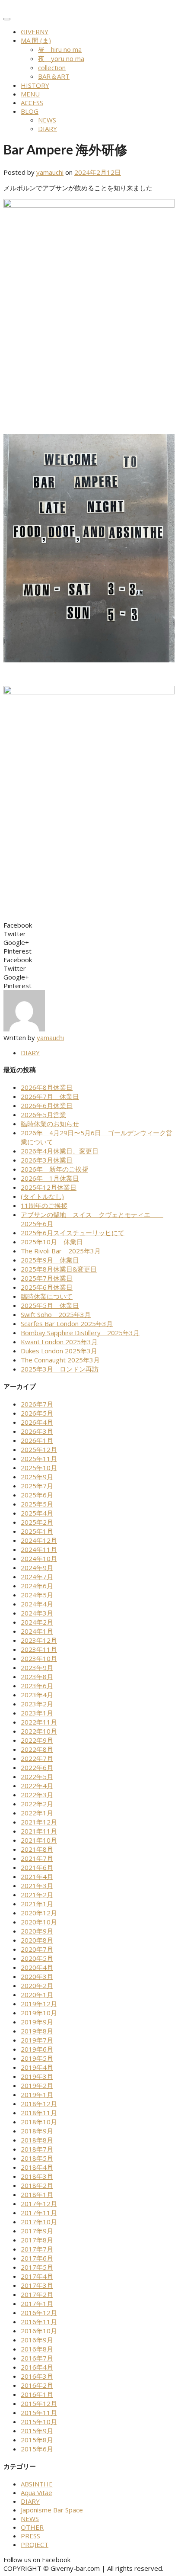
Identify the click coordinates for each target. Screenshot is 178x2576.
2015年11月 (39, 2412)
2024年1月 (37, 1631)
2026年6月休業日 (47, 1105)
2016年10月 (39, 2331)
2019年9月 (37, 2022)
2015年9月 (37, 2431)
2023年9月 (37, 1667)
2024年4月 (37, 1604)
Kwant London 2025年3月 (59, 1342)
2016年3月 (37, 2376)
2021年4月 (37, 1876)
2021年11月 (39, 1831)
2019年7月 (37, 2040)
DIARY (48, 128)
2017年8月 (37, 2240)
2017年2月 (37, 2294)
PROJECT (35, 2544)
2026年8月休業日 (47, 1087)
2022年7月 (37, 1758)
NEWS (47, 120)
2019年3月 (37, 2076)
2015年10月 (39, 2422)
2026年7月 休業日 (50, 1096)
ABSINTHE (37, 2484)
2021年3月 (37, 1885)
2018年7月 (37, 2149)
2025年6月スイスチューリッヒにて (73, 1233)
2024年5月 (37, 1595)
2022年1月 (37, 1813)
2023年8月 (37, 1677)
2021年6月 (37, 1867)
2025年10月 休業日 (52, 1242)
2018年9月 (37, 2131)
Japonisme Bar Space (52, 2510)
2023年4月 (37, 1695)
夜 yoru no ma (61, 58)
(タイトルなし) (42, 1196)
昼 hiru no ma (60, 49)
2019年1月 (37, 2094)
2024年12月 (39, 1540)
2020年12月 (39, 1913)
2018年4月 (37, 2167)
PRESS (30, 2536)
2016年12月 (39, 2313)
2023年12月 (39, 1640)
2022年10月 (39, 1731)
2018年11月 (39, 2113)
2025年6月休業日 (47, 1287)
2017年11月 (39, 2213)
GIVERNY (35, 32)
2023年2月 (37, 1704)
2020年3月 (37, 1976)
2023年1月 (37, 1713)
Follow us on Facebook (37, 2560)
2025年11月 (39, 1458)
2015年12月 (39, 2403)
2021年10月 (39, 1840)
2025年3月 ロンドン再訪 (60, 1369)
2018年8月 (37, 2140)
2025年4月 (37, 1513)
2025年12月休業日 (49, 1187)
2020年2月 (37, 1985)
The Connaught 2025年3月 (60, 1360)
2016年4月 (37, 2367)
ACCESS (32, 103)
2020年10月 (39, 1922)
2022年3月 (37, 1795)
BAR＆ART (54, 76)
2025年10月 (39, 1468)
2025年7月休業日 (47, 1278)
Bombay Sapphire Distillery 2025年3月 (80, 1333)
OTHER (32, 2527)
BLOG (30, 111)
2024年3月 (37, 1613)
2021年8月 (37, 1849)
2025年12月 (39, 1449)
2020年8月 (37, 1940)
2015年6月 (37, 2449)
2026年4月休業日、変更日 (60, 1151)
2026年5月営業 (43, 1115)
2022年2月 (37, 1804)
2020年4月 (37, 1967)
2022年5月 (37, 1776)
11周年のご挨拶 (44, 1205)
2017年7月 (37, 2249)
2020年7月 (37, 1949)
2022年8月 (37, 1749)
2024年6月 (37, 1586)
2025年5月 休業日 (50, 1305)
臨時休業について (47, 1296)
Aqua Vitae (37, 2492)
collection (52, 67)
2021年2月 (37, 1895)
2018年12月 (39, 2104)
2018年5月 (37, 2158)
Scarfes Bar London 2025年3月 (67, 1323)
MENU (30, 94)
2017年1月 (37, 2303)
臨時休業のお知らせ (50, 1124)
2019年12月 (39, 2004)
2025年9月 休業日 (50, 1260)
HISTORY (35, 85)
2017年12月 (39, 2203)
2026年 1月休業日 (50, 1178)
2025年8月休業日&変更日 (59, 1269)
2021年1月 (37, 1904)
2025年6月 (37, 1495)
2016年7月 (37, 2358)
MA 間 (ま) (36, 40)
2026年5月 (37, 1413)
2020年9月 (37, 1931)
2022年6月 (37, 1767)
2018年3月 (37, 2176)
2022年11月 (39, 1722)
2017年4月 (37, 2276)
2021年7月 (37, 1858)
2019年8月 (37, 2031)
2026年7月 (37, 1404)
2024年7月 (37, 1577)
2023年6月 (37, 1686)
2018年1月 (37, 2194)
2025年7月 (37, 1486)
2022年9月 (37, 1740)
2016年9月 (37, 2340)
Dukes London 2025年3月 (59, 1351)
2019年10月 (39, 2013)
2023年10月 (39, 1658)
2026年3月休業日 (47, 1160)
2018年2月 (37, 2185)
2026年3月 (37, 1431)
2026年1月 (37, 1440)
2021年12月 (39, 1822)
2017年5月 (37, 2267)
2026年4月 (37, 1422)
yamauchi (50, 172)
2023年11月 (39, 1649)
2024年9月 (37, 1567)
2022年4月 (37, 1786)
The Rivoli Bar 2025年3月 (61, 1251)
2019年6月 (37, 2049)
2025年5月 (37, 1504)
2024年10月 (39, 1558)
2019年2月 (37, 2085)
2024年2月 (37, 1622)
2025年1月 (37, 1531)
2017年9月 (37, 2231)
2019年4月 (37, 2067)
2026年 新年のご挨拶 (54, 1169)
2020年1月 (37, 1995)
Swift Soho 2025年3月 (56, 1314)
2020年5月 (37, 1958)
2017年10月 (39, 2222)
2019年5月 (37, 2058)
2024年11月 (39, 1549)
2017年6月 (37, 2258)
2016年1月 (37, 2394)
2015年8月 (37, 2440)
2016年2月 (37, 2385)
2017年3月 (37, 2285)
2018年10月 (39, 2122)
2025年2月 (37, 1522)
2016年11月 (39, 2322)
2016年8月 (37, 2349)
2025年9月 (37, 1477)
